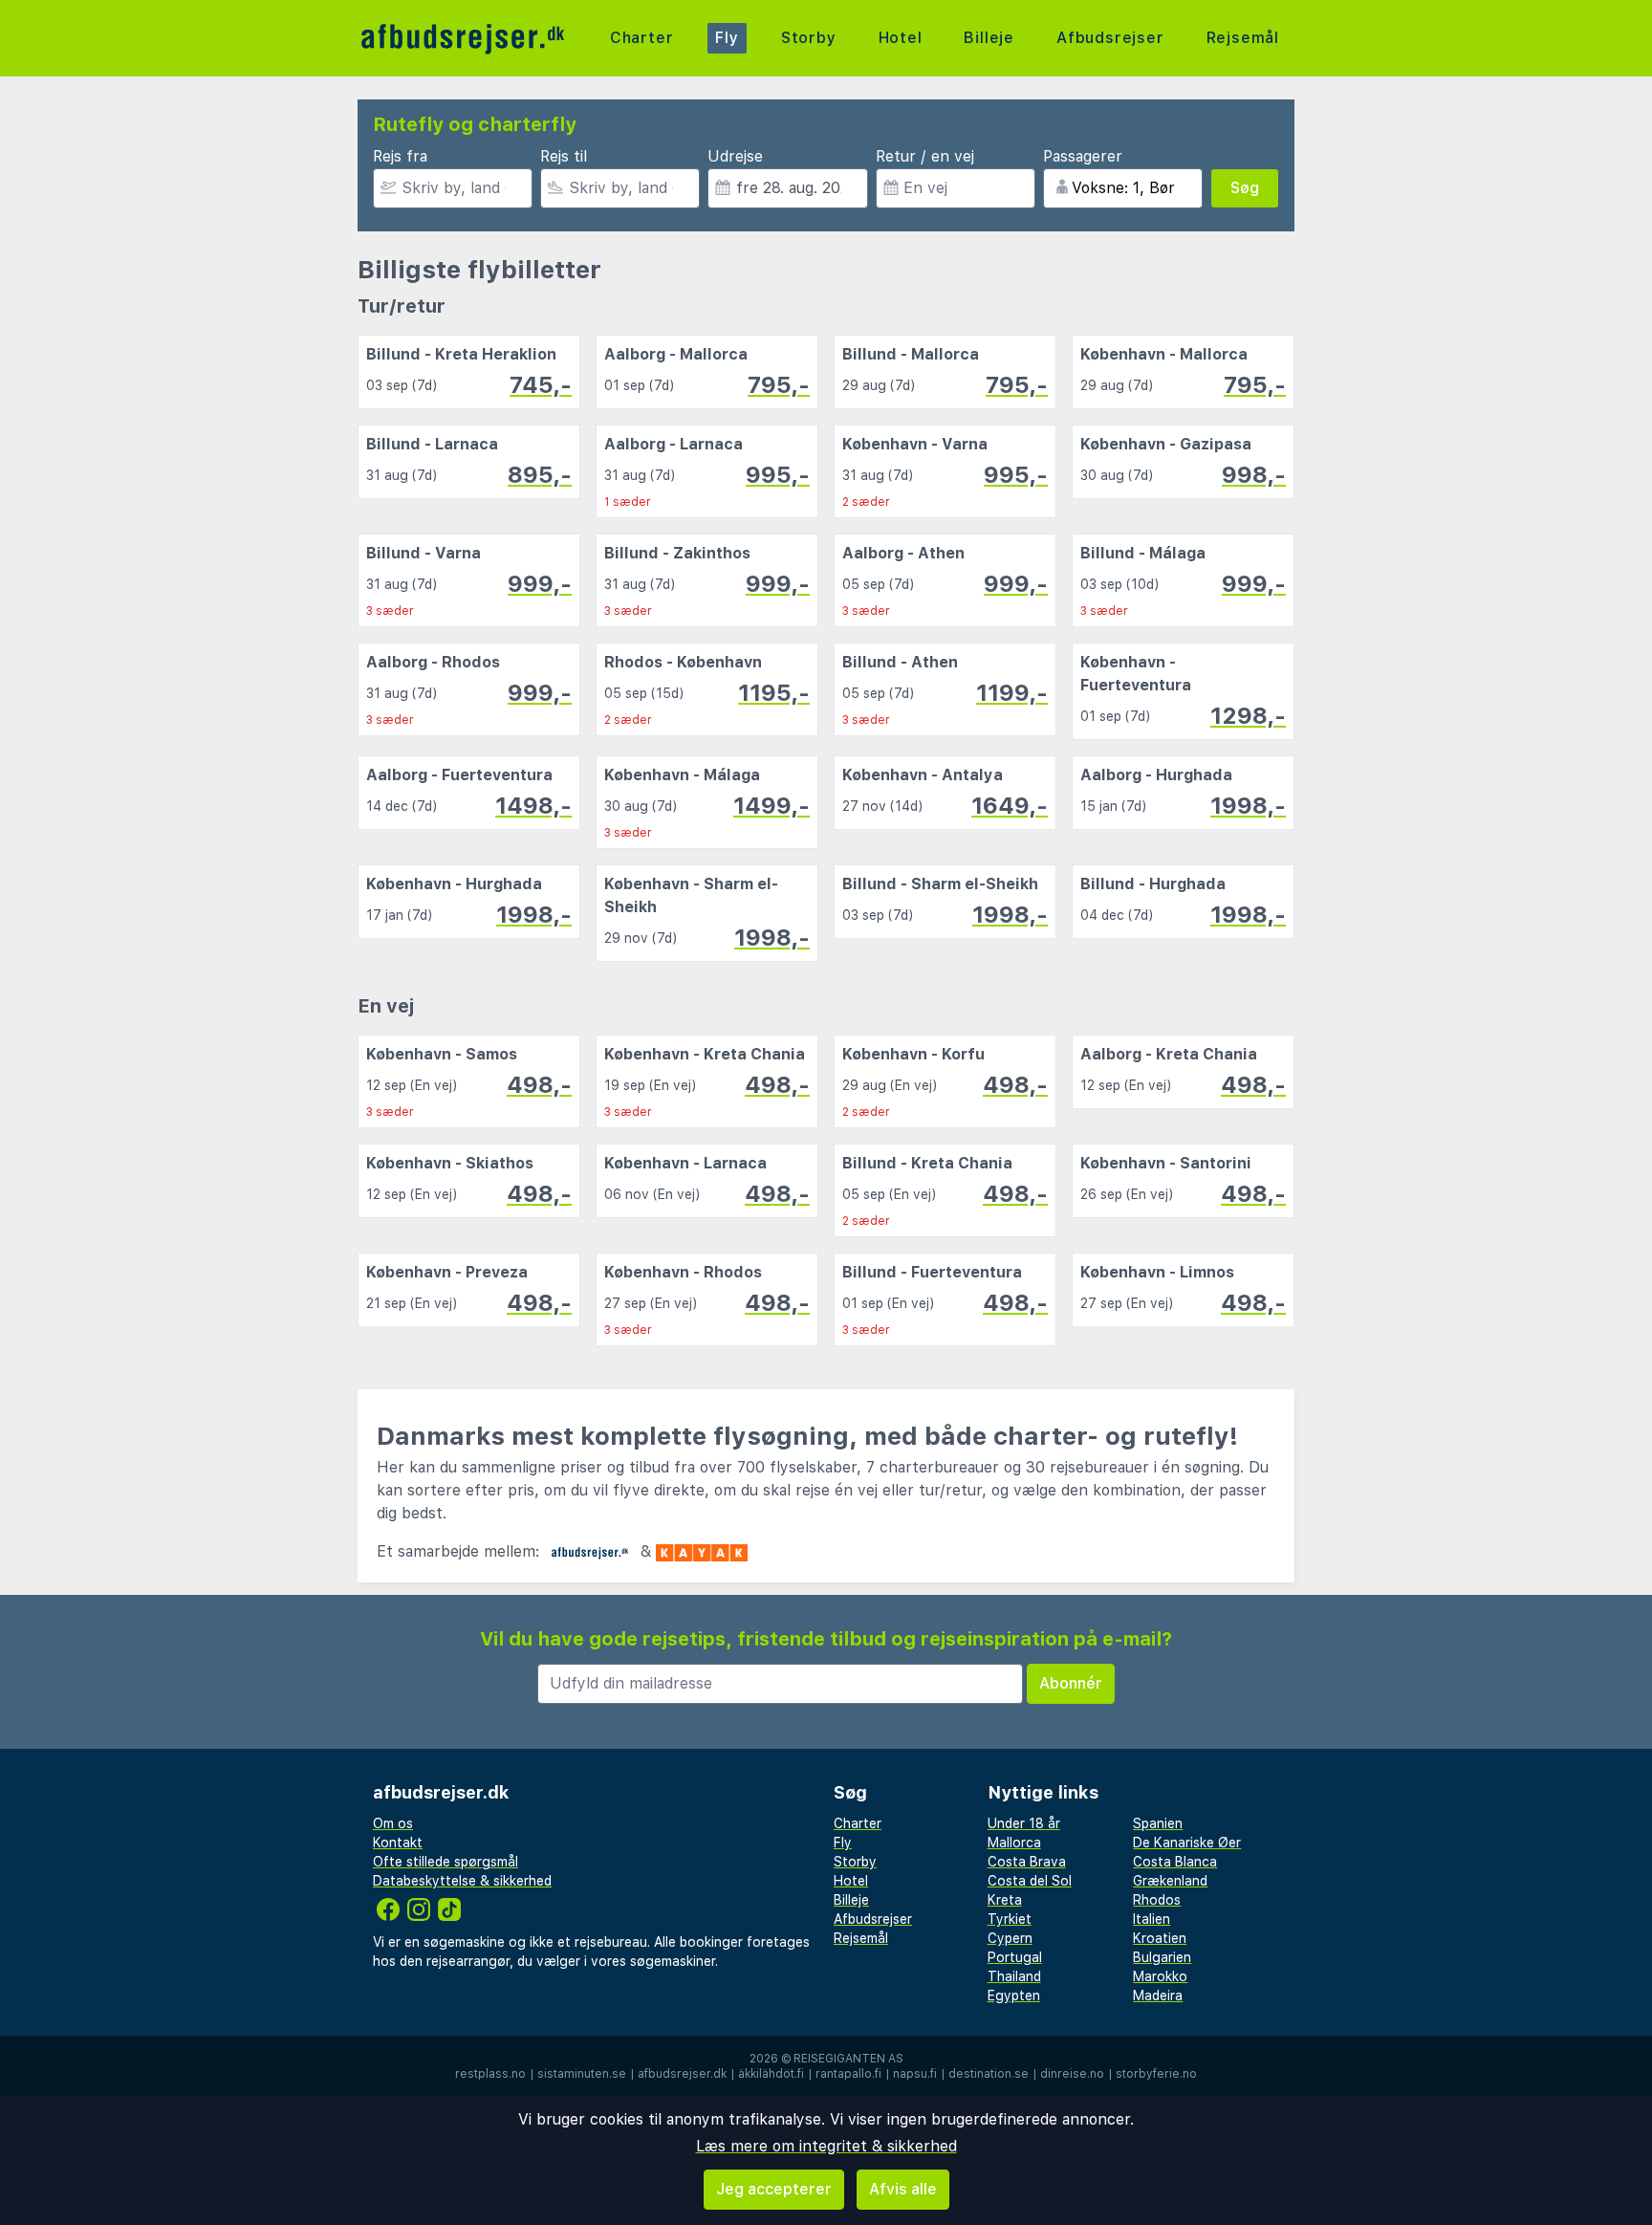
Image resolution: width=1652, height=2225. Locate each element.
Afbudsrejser (1110, 38)
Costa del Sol (1030, 1881)
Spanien (1158, 1823)
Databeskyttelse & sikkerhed (462, 1881)
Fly (727, 38)
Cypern (1010, 1938)
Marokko (1160, 1976)
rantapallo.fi (848, 2074)
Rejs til (564, 156)
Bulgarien (1162, 1957)
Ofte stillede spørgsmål (446, 1862)
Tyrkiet (1010, 1919)
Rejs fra (400, 156)
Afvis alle (903, 2189)
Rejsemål (1243, 38)
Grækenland (1170, 1881)
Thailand (1014, 1976)
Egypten (1014, 1996)
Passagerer (1083, 156)
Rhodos (1157, 1900)
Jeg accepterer (774, 2189)
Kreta (1005, 1900)
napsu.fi (915, 2074)
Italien (1152, 1919)
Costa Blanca (1175, 1862)
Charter (642, 38)
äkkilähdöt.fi (771, 2074)
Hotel (901, 38)
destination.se (989, 2074)
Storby (809, 38)
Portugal (1015, 1957)
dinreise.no (1072, 2074)
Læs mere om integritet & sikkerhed (826, 2146)
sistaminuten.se (582, 2074)
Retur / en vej (925, 156)
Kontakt (398, 1843)
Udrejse (735, 156)
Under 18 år (1024, 1823)
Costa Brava (1027, 1862)
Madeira (1158, 1996)
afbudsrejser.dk (682, 2074)
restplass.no (490, 2074)
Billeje (989, 38)
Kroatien (1160, 1938)
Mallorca (1014, 1843)
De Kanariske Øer (1187, 1843)
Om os (393, 1823)
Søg (1245, 188)
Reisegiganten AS (848, 2059)
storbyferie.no (1156, 2074)
